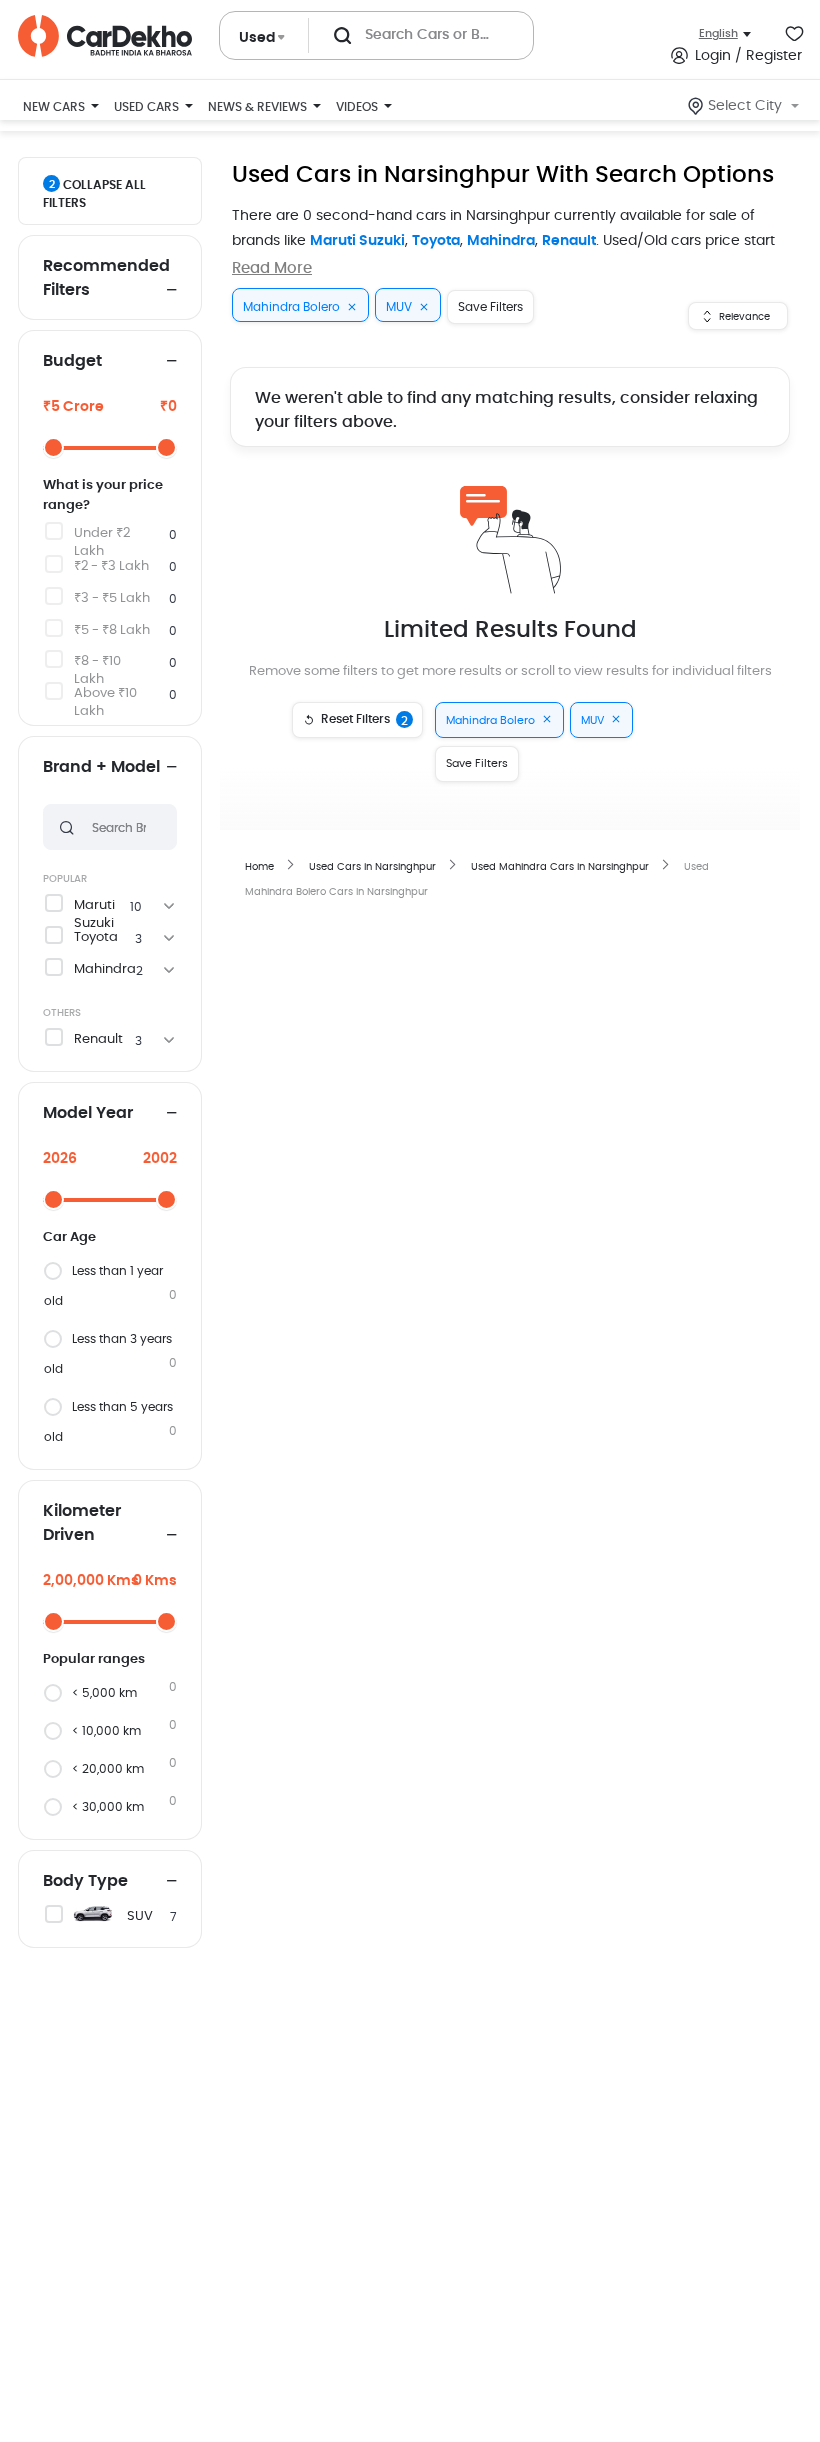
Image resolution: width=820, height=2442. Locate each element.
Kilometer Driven (82, 1523)
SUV (140, 1916)
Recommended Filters (106, 278)
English (718, 33)
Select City (745, 106)
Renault (569, 241)
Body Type (85, 1881)
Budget (72, 361)
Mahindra (501, 241)
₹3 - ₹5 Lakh (112, 598)
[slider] (53, 447)
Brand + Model (101, 767)
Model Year (88, 1113)
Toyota (436, 241)
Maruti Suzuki (357, 241)
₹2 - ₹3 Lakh (111, 566)
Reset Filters (364, 720)
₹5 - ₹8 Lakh (112, 630)
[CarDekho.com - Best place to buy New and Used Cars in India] (105, 36)
